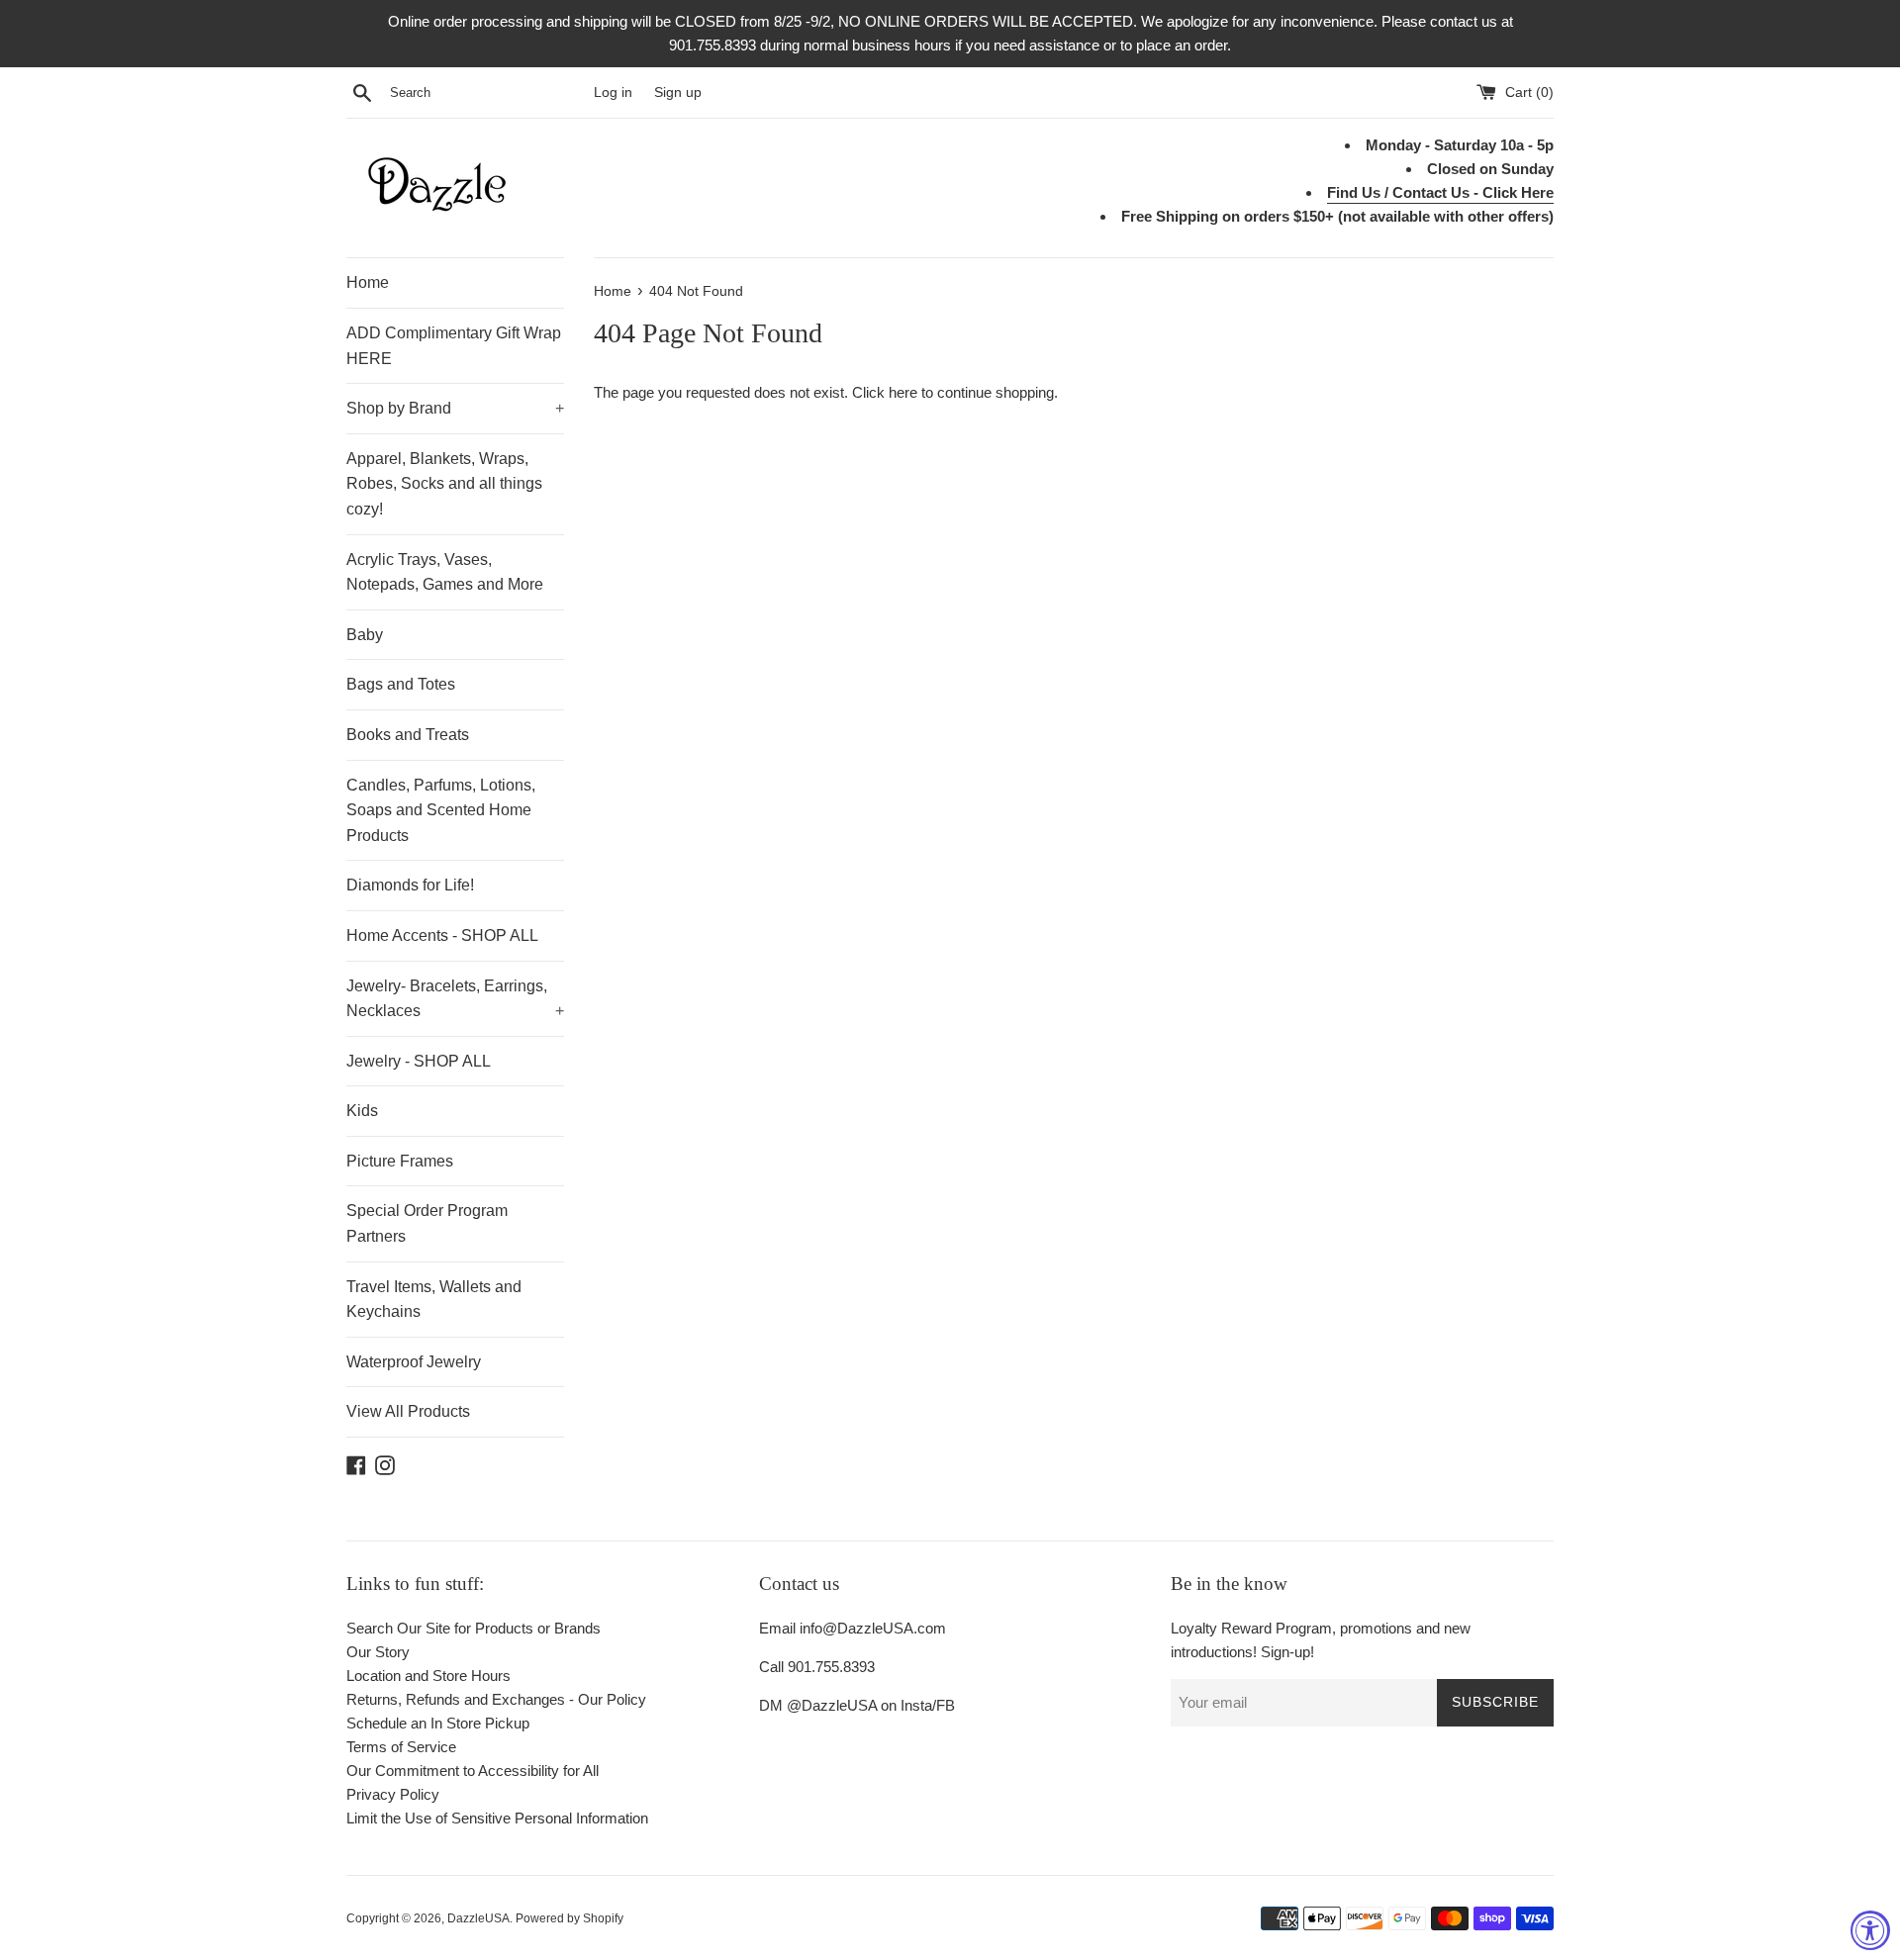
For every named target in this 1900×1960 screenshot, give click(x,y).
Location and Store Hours (428, 1676)
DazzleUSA (478, 1918)
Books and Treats (408, 735)
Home (368, 282)
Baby (365, 635)
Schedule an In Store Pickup (438, 1723)
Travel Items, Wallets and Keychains (434, 1300)
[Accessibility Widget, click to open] (1870, 1930)
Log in (613, 93)
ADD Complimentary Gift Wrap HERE (454, 346)
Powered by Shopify (570, 1918)
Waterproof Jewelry (414, 1362)
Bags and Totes (401, 684)
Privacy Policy (393, 1794)
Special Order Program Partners (427, 1223)
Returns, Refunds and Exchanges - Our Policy (496, 1699)
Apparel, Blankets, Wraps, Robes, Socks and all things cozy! (444, 484)
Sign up (678, 93)
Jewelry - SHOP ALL (419, 1061)
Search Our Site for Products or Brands (474, 1628)
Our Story (378, 1652)
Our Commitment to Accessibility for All (473, 1771)
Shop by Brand (455, 408)
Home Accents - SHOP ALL (442, 935)
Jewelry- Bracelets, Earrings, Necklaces (455, 999)
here (903, 392)
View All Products (408, 1411)
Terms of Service (401, 1747)
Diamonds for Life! (410, 885)
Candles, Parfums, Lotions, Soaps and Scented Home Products (441, 810)
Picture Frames (400, 1161)
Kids (362, 1111)
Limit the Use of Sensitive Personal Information (497, 1818)
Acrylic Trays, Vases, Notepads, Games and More (445, 572)
